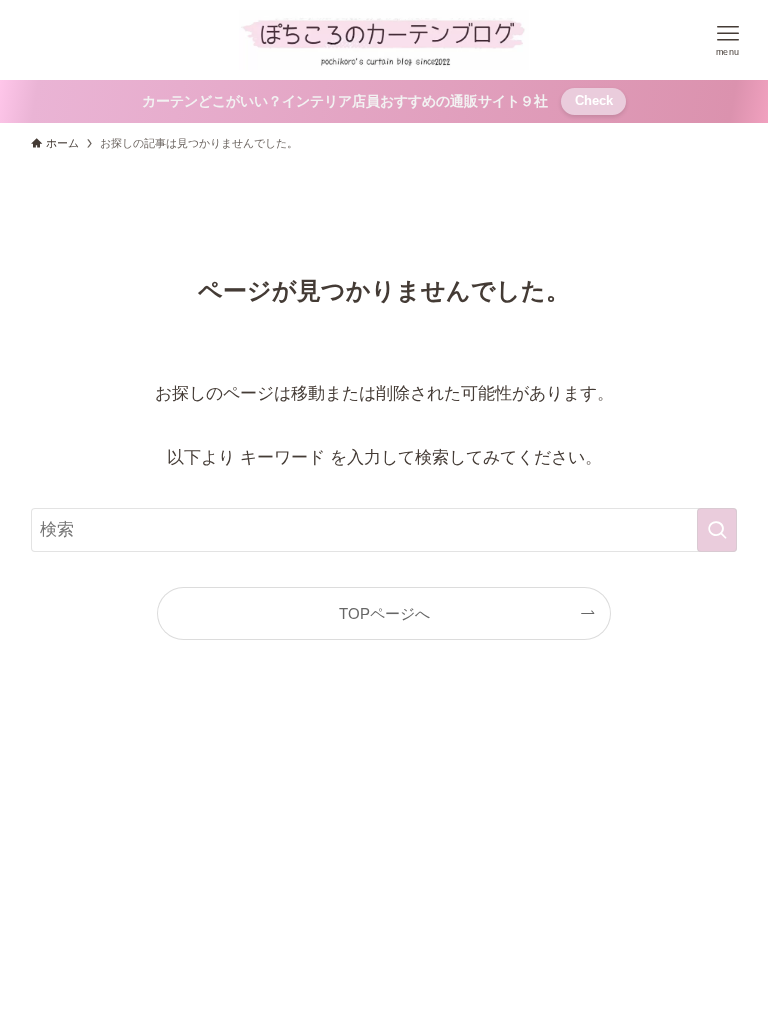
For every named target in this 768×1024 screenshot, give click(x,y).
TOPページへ (384, 613)
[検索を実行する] (717, 530)
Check (594, 100)
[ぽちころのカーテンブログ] (384, 40)
